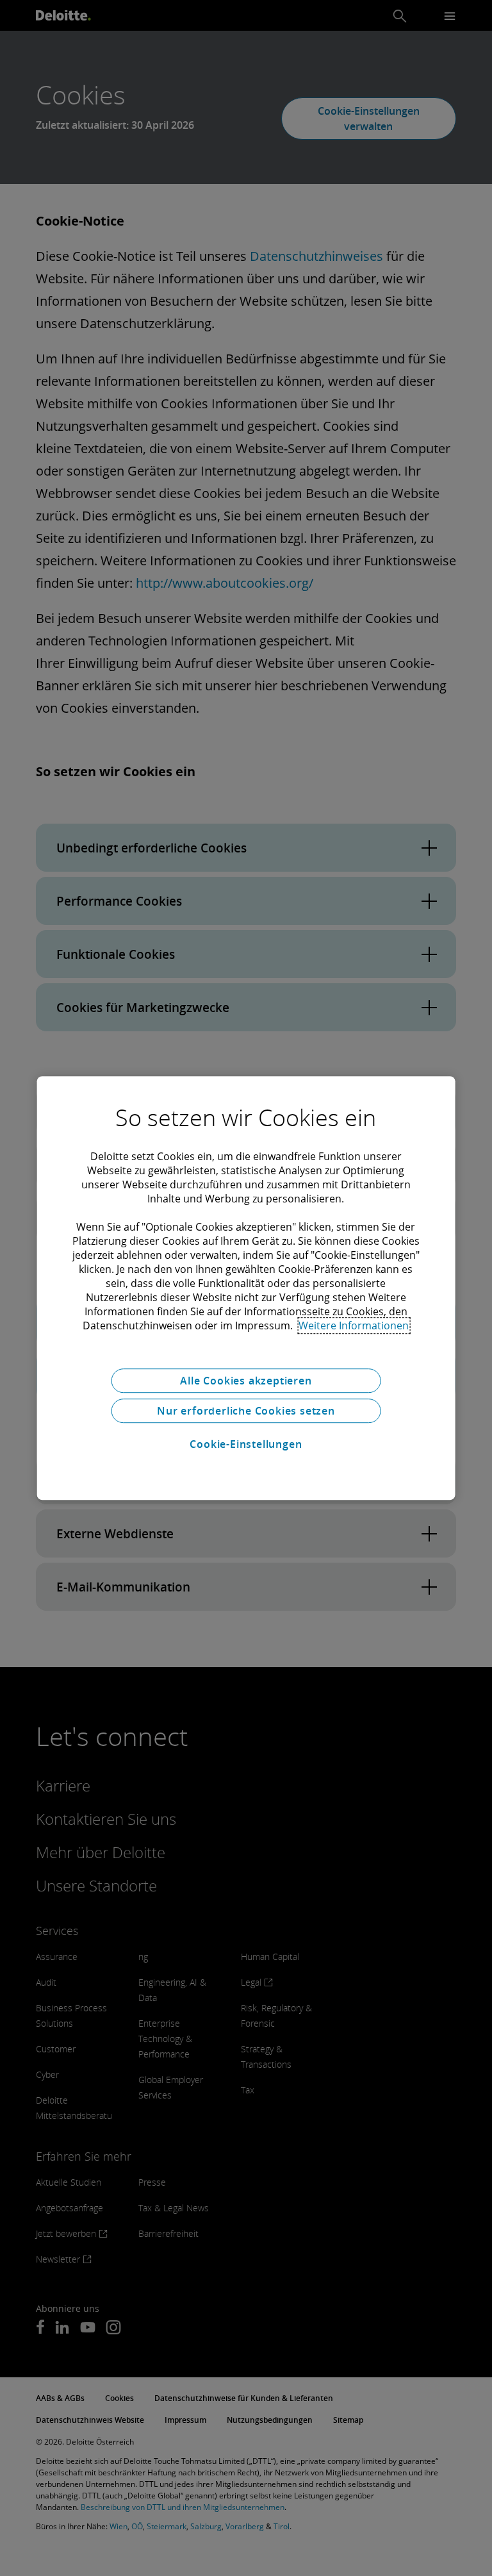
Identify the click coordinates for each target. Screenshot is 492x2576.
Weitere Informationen (354, 1325)
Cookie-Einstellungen (246, 1444)
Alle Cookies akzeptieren (246, 1381)
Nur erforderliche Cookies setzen (246, 1411)
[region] (246, 1288)
